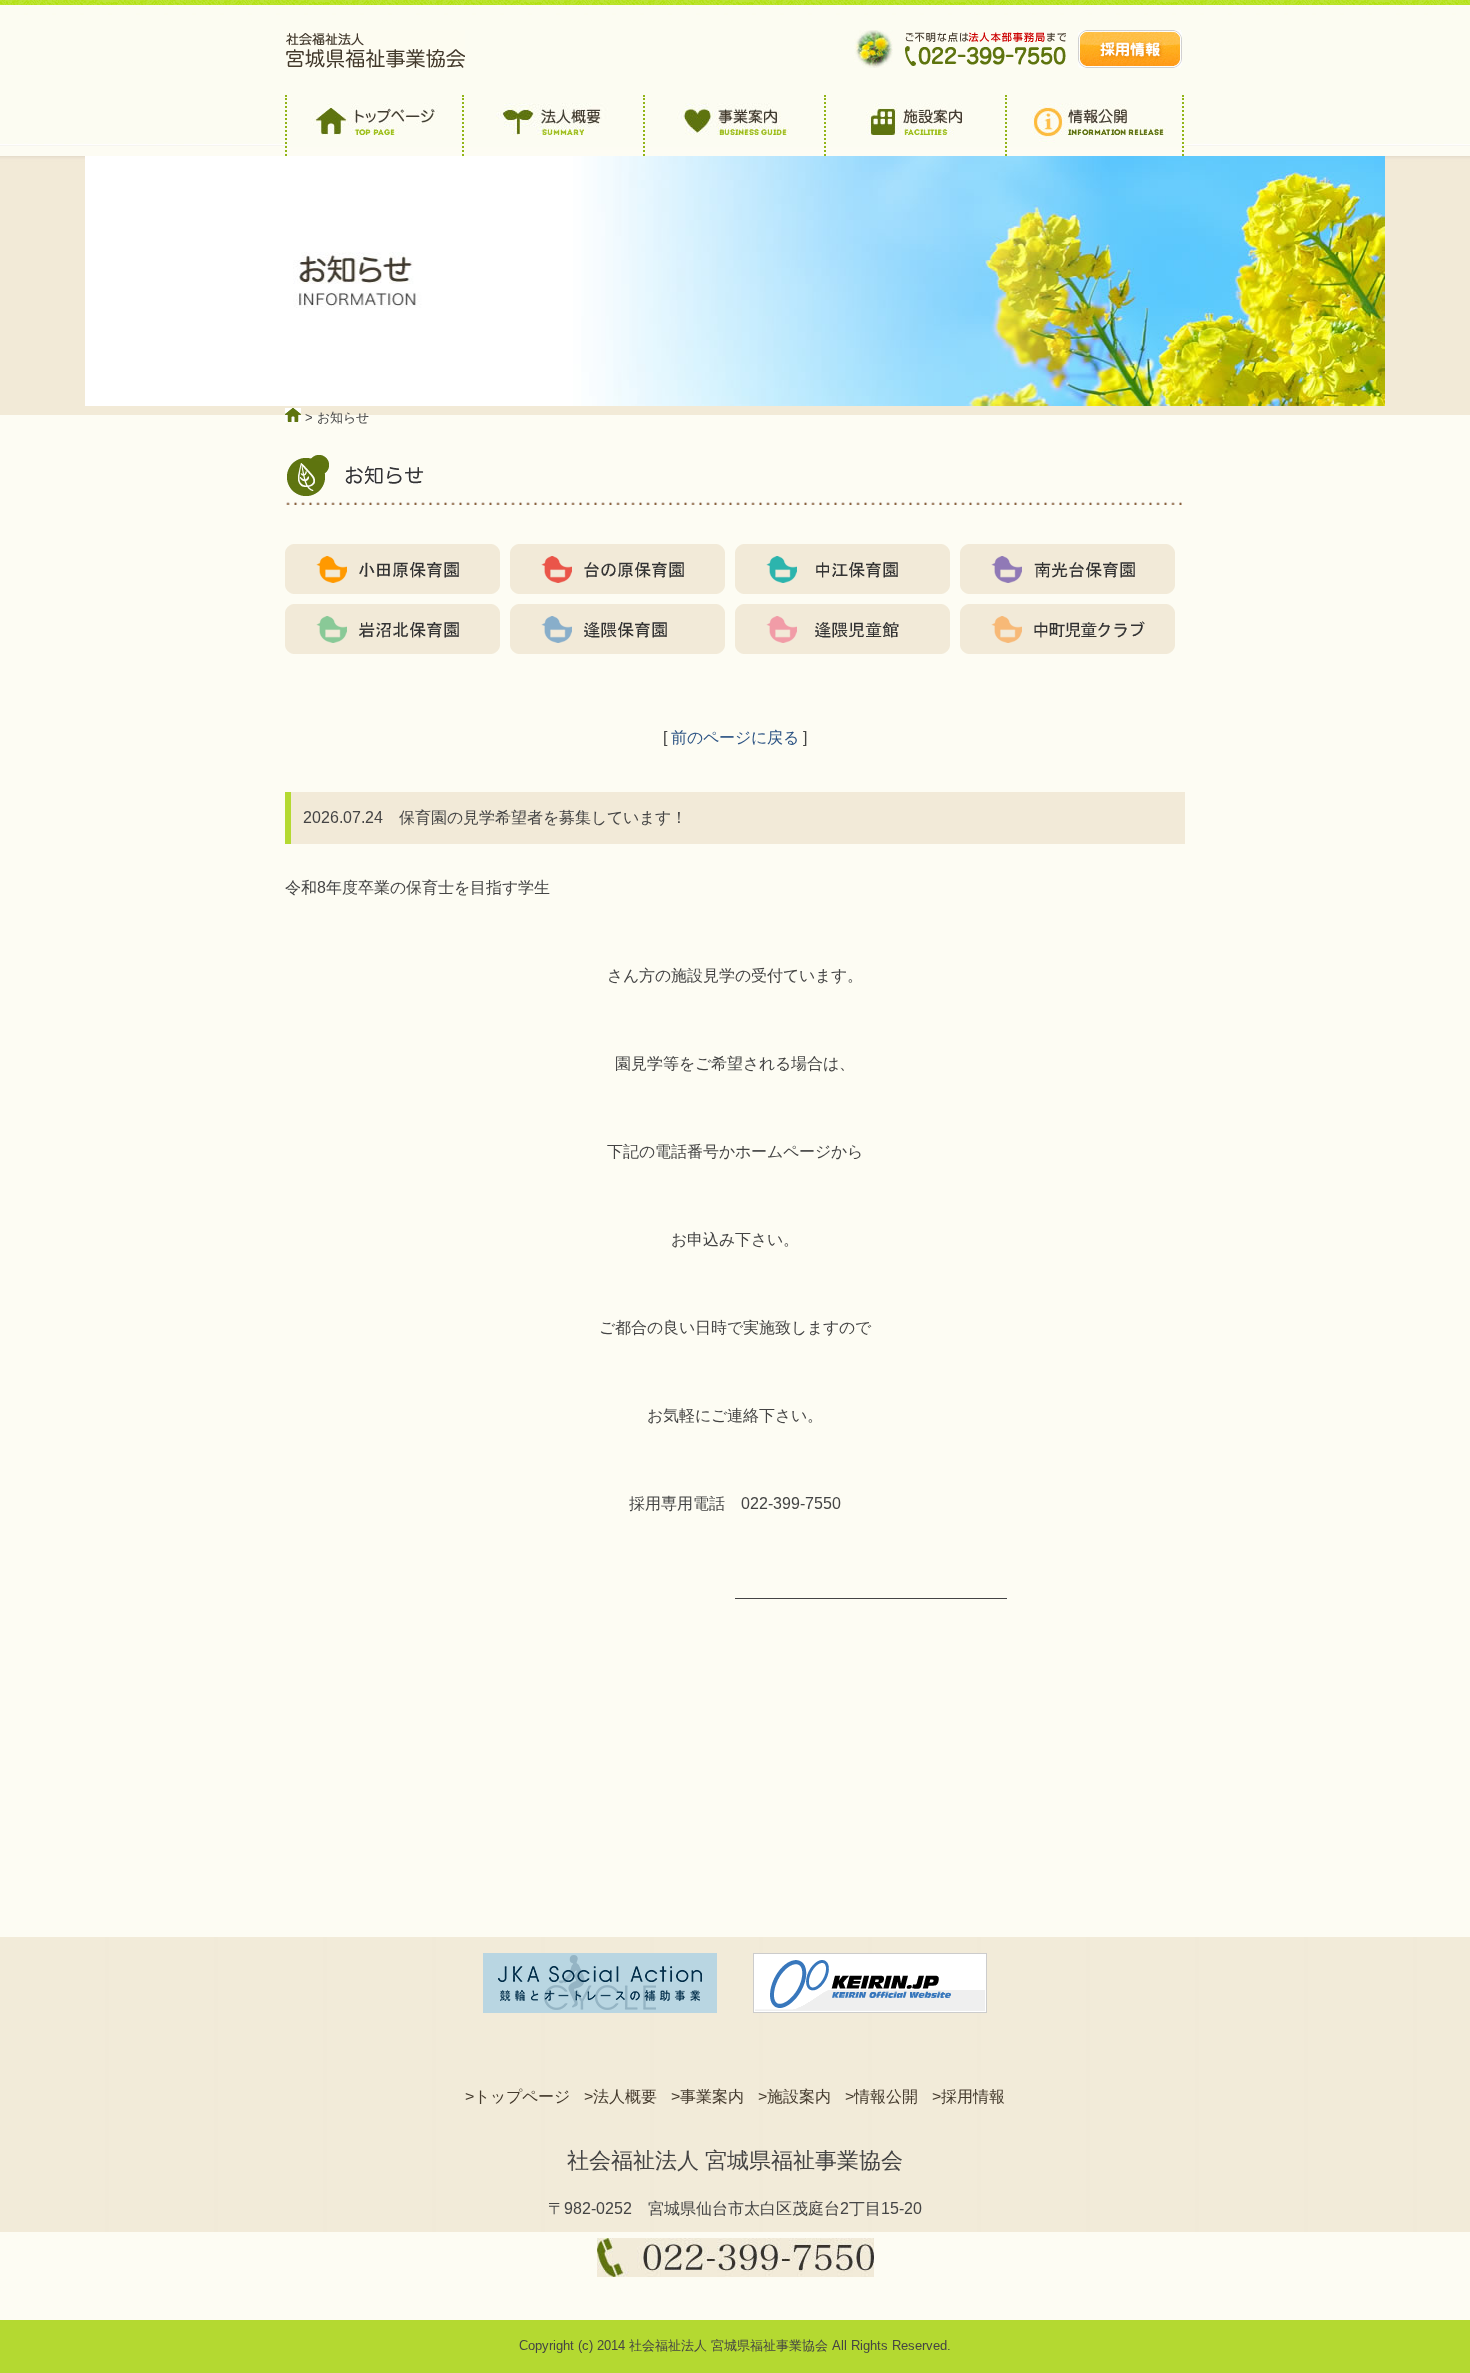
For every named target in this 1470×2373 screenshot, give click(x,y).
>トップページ (517, 2096)
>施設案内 (794, 2096)
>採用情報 (968, 2096)
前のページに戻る (735, 737)
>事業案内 (707, 2096)
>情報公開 (881, 2096)
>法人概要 (620, 2096)
